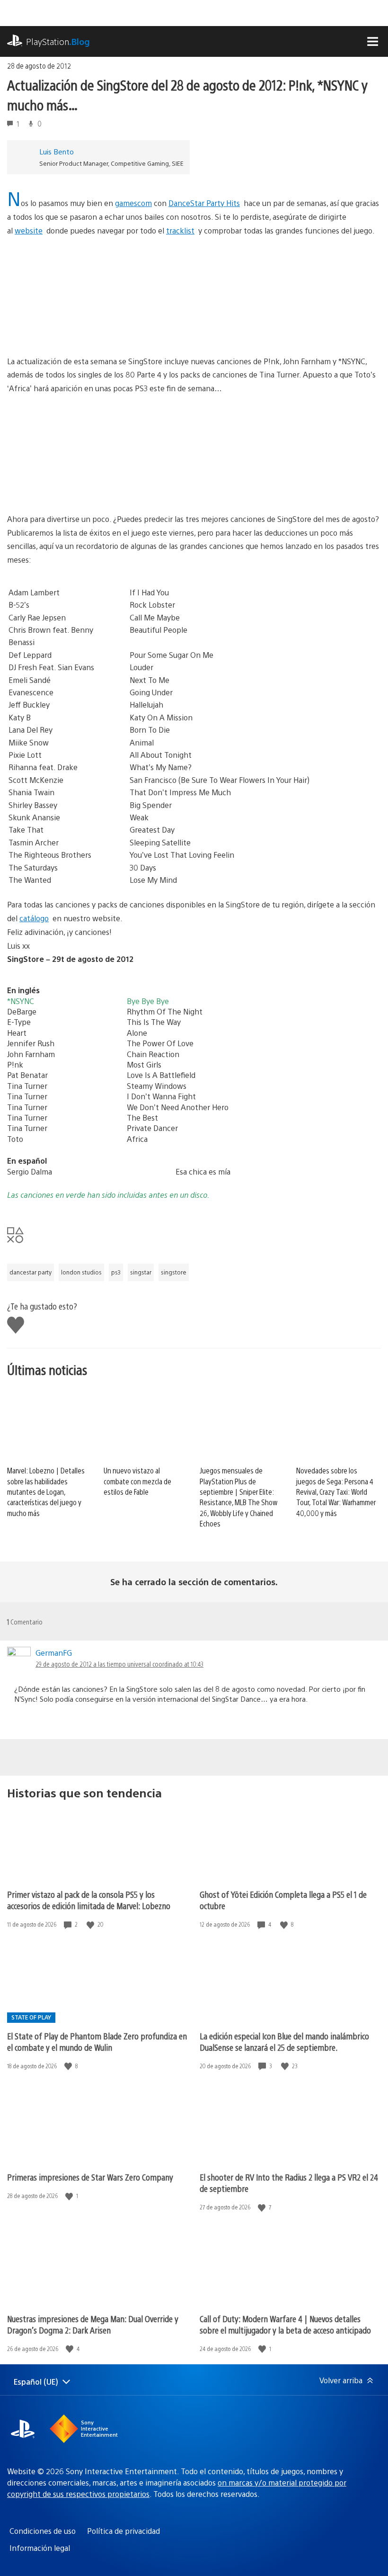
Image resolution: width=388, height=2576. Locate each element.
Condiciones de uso (43, 2531)
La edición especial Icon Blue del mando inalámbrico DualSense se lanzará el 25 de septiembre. (284, 2042)
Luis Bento (57, 151)
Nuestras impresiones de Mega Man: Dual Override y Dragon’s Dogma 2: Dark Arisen (93, 2324)
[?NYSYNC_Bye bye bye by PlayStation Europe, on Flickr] (228, 486)
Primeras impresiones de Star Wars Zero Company (90, 2177)
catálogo (34, 918)
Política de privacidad (123, 2531)
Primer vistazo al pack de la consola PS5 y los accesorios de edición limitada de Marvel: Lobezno (89, 1900)
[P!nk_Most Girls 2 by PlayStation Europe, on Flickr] (80, 486)
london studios (81, 1272)
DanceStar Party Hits (204, 203)
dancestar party (31, 1272)
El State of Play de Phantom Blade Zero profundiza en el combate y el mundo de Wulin (97, 2042)
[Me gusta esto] (91, 1925)
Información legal (40, 2548)
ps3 (116, 1272)
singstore (174, 1272)
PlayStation (58, 41)
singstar (141, 1272)
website (29, 230)
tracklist (180, 230)
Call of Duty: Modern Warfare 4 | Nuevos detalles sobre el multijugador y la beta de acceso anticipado (285, 2324)
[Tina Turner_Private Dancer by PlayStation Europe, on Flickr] (80, 328)
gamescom (133, 203)
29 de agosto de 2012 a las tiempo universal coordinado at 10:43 (119, 1664)
